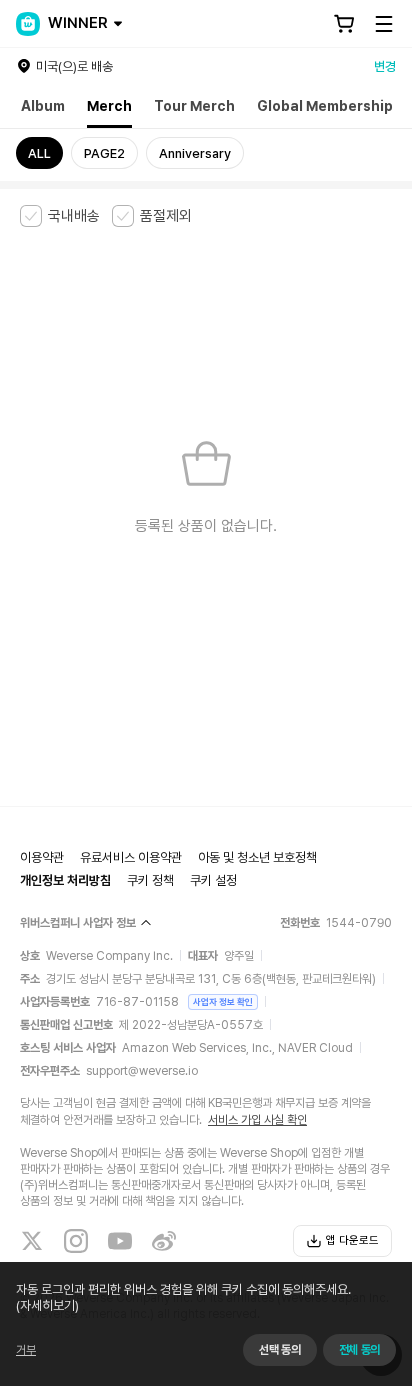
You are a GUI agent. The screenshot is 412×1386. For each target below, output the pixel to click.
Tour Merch (194, 106)
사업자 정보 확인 (223, 1001)
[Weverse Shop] (28, 24)
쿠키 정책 (150, 880)
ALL (39, 153)
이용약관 (42, 857)
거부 (26, 1350)
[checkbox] (60, 216)
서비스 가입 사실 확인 (257, 1120)
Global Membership (325, 106)
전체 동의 (359, 1350)
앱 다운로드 (352, 1240)
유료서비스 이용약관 (131, 857)
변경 (385, 66)
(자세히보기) (47, 1305)
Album (43, 106)
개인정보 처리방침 (65, 880)
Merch (109, 106)
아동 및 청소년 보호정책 (257, 857)
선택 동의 (279, 1350)
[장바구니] (344, 24)
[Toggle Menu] (384, 24)
